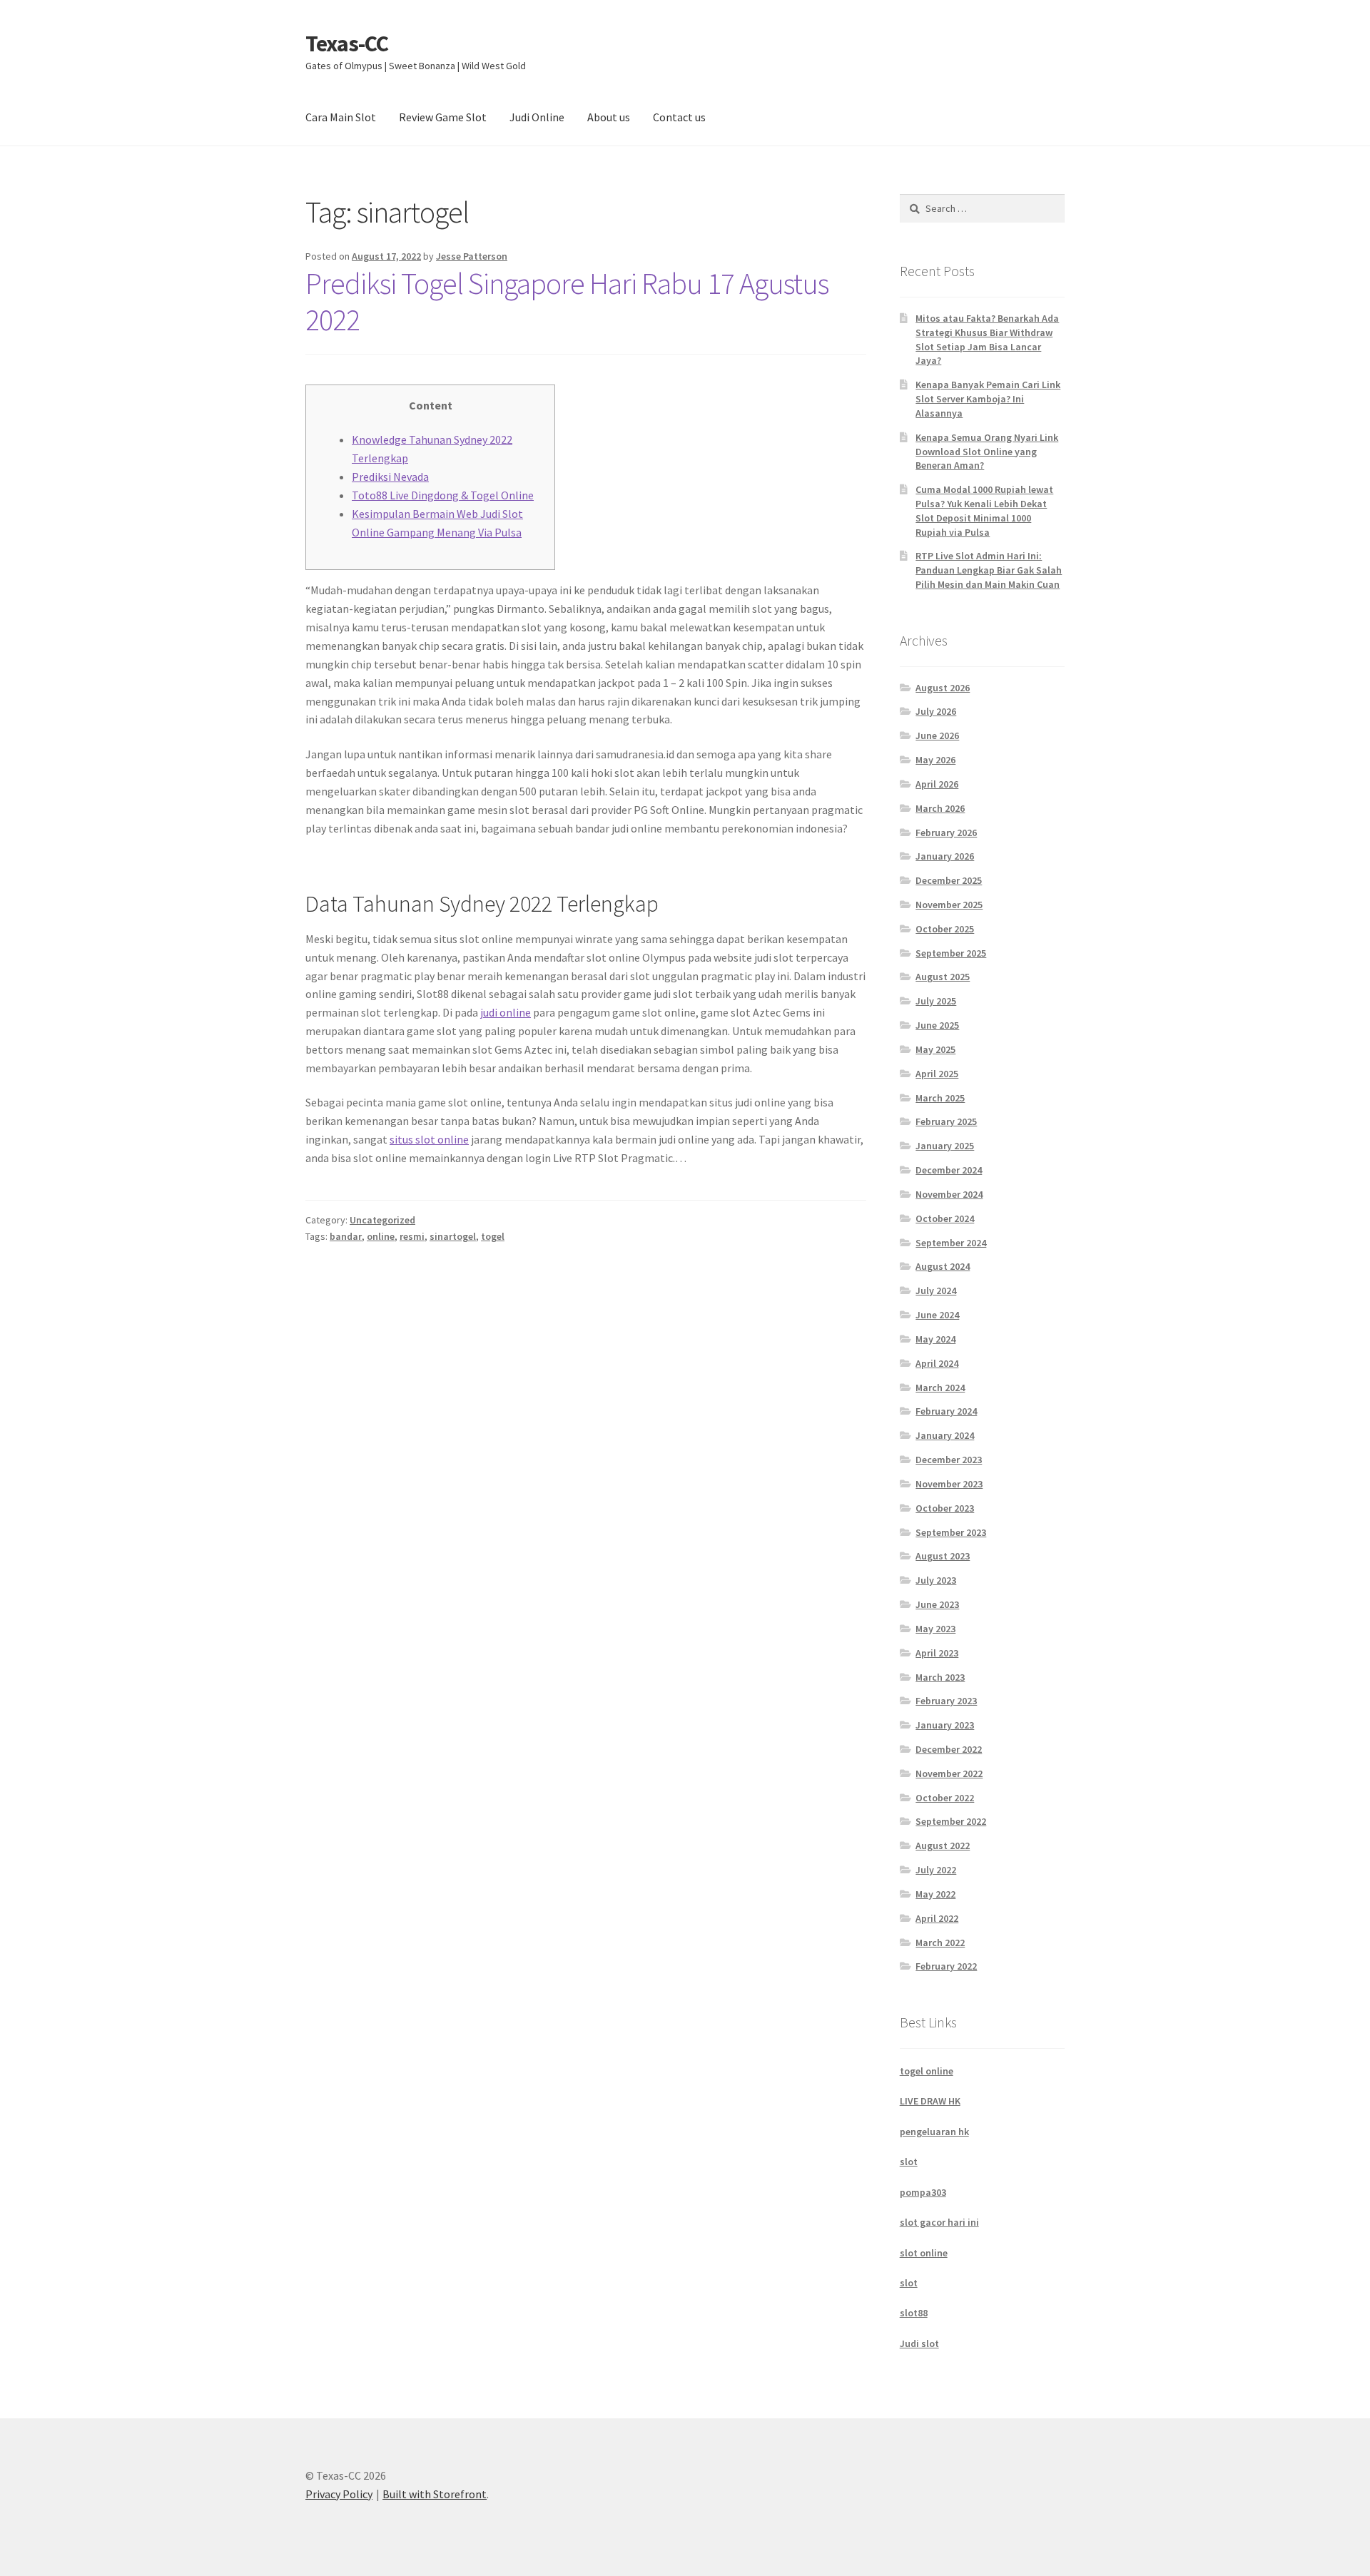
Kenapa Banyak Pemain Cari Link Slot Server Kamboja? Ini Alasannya (988, 399)
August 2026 (943, 688)
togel (493, 1236)
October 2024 (945, 1218)
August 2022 (943, 1846)
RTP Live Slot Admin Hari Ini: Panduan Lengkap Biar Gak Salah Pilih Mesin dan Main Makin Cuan (989, 570)
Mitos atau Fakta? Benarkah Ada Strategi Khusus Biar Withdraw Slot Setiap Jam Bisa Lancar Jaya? (987, 339)
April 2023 (937, 1653)
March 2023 (940, 1677)
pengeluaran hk (934, 2132)
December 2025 (949, 880)
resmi (412, 1236)
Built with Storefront (435, 2494)
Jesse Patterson (472, 256)
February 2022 (946, 1966)
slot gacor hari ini (939, 2222)
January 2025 (945, 1146)
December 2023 (949, 1460)
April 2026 (937, 784)
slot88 (914, 2313)
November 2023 (949, 1484)
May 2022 (935, 1894)
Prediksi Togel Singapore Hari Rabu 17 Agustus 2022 (567, 301)
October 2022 (945, 1798)
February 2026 (946, 833)
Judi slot (919, 2343)
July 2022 (936, 1870)
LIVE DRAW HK (930, 2101)
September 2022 (951, 1821)
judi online (506, 1012)
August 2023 (943, 1556)
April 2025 (937, 1074)
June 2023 (937, 1604)
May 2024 (935, 1339)
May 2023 (935, 1629)
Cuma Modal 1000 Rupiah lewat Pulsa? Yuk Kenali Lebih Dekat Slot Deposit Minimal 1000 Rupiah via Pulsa (984, 510)
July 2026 (936, 711)
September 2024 (951, 1243)
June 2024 (937, 1315)
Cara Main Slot (341, 117)
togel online (927, 2071)
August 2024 (943, 1266)
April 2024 (937, 1363)
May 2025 (935, 1049)
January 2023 (945, 1725)
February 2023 (946, 1701)
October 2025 (945, 929)
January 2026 (945, 856)
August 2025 (943, 977)
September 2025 (951, 953)
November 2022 (949, 1773)
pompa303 (923, 2192)
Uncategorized (382, 1220)
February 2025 (946, 1121)
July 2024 (936, 1290)
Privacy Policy (339, 2494)
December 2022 (949, 1749)
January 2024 (945, 1435)
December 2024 (949, 1170)
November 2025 (949, 905)
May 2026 (935, 760)
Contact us (679, 117)
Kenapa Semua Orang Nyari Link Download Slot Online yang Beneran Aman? (987, 452)
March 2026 (940, 808)
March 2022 (940, 1943)
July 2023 (936, 1580)
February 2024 (946, 1411)
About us (609, 117)
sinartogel (453, 1236)
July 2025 (936, 1001)
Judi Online (537, 117)
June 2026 (937, 735)
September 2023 (951, 1532)
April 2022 (937, 1918)
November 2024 (949, 1194)
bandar (346, 1236)
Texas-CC (347, 44)
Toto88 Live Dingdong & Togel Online (443, 495)
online (381, 1236)
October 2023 (945, 1508)
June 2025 (937, 1025)
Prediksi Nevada (390, 477)
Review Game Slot (443, 117)
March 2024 (940, 1388)
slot (909, 2162)
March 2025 (940, 1098)
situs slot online (429, 1139)
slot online (924, 2253)
